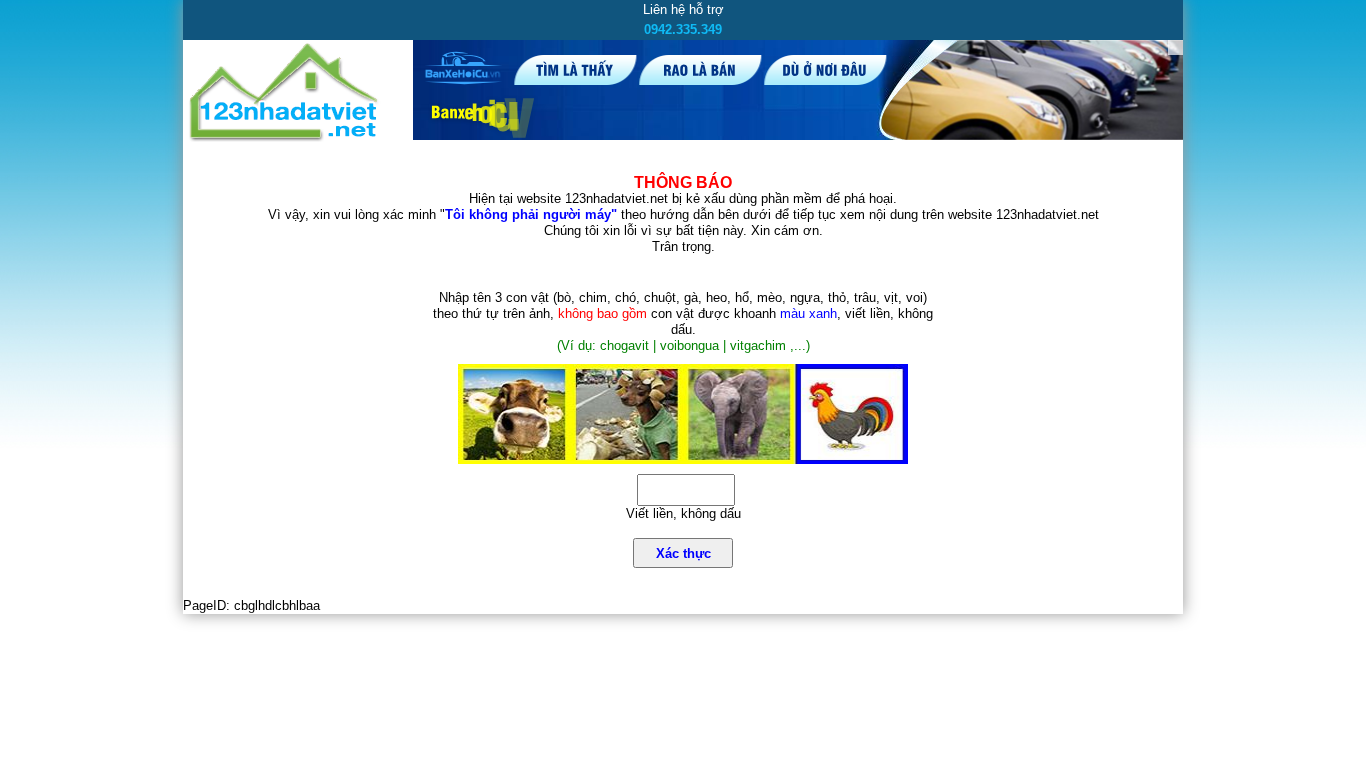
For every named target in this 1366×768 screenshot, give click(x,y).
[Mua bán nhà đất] (284, 137)
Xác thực (683, 553)
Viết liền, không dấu (683, 513)
